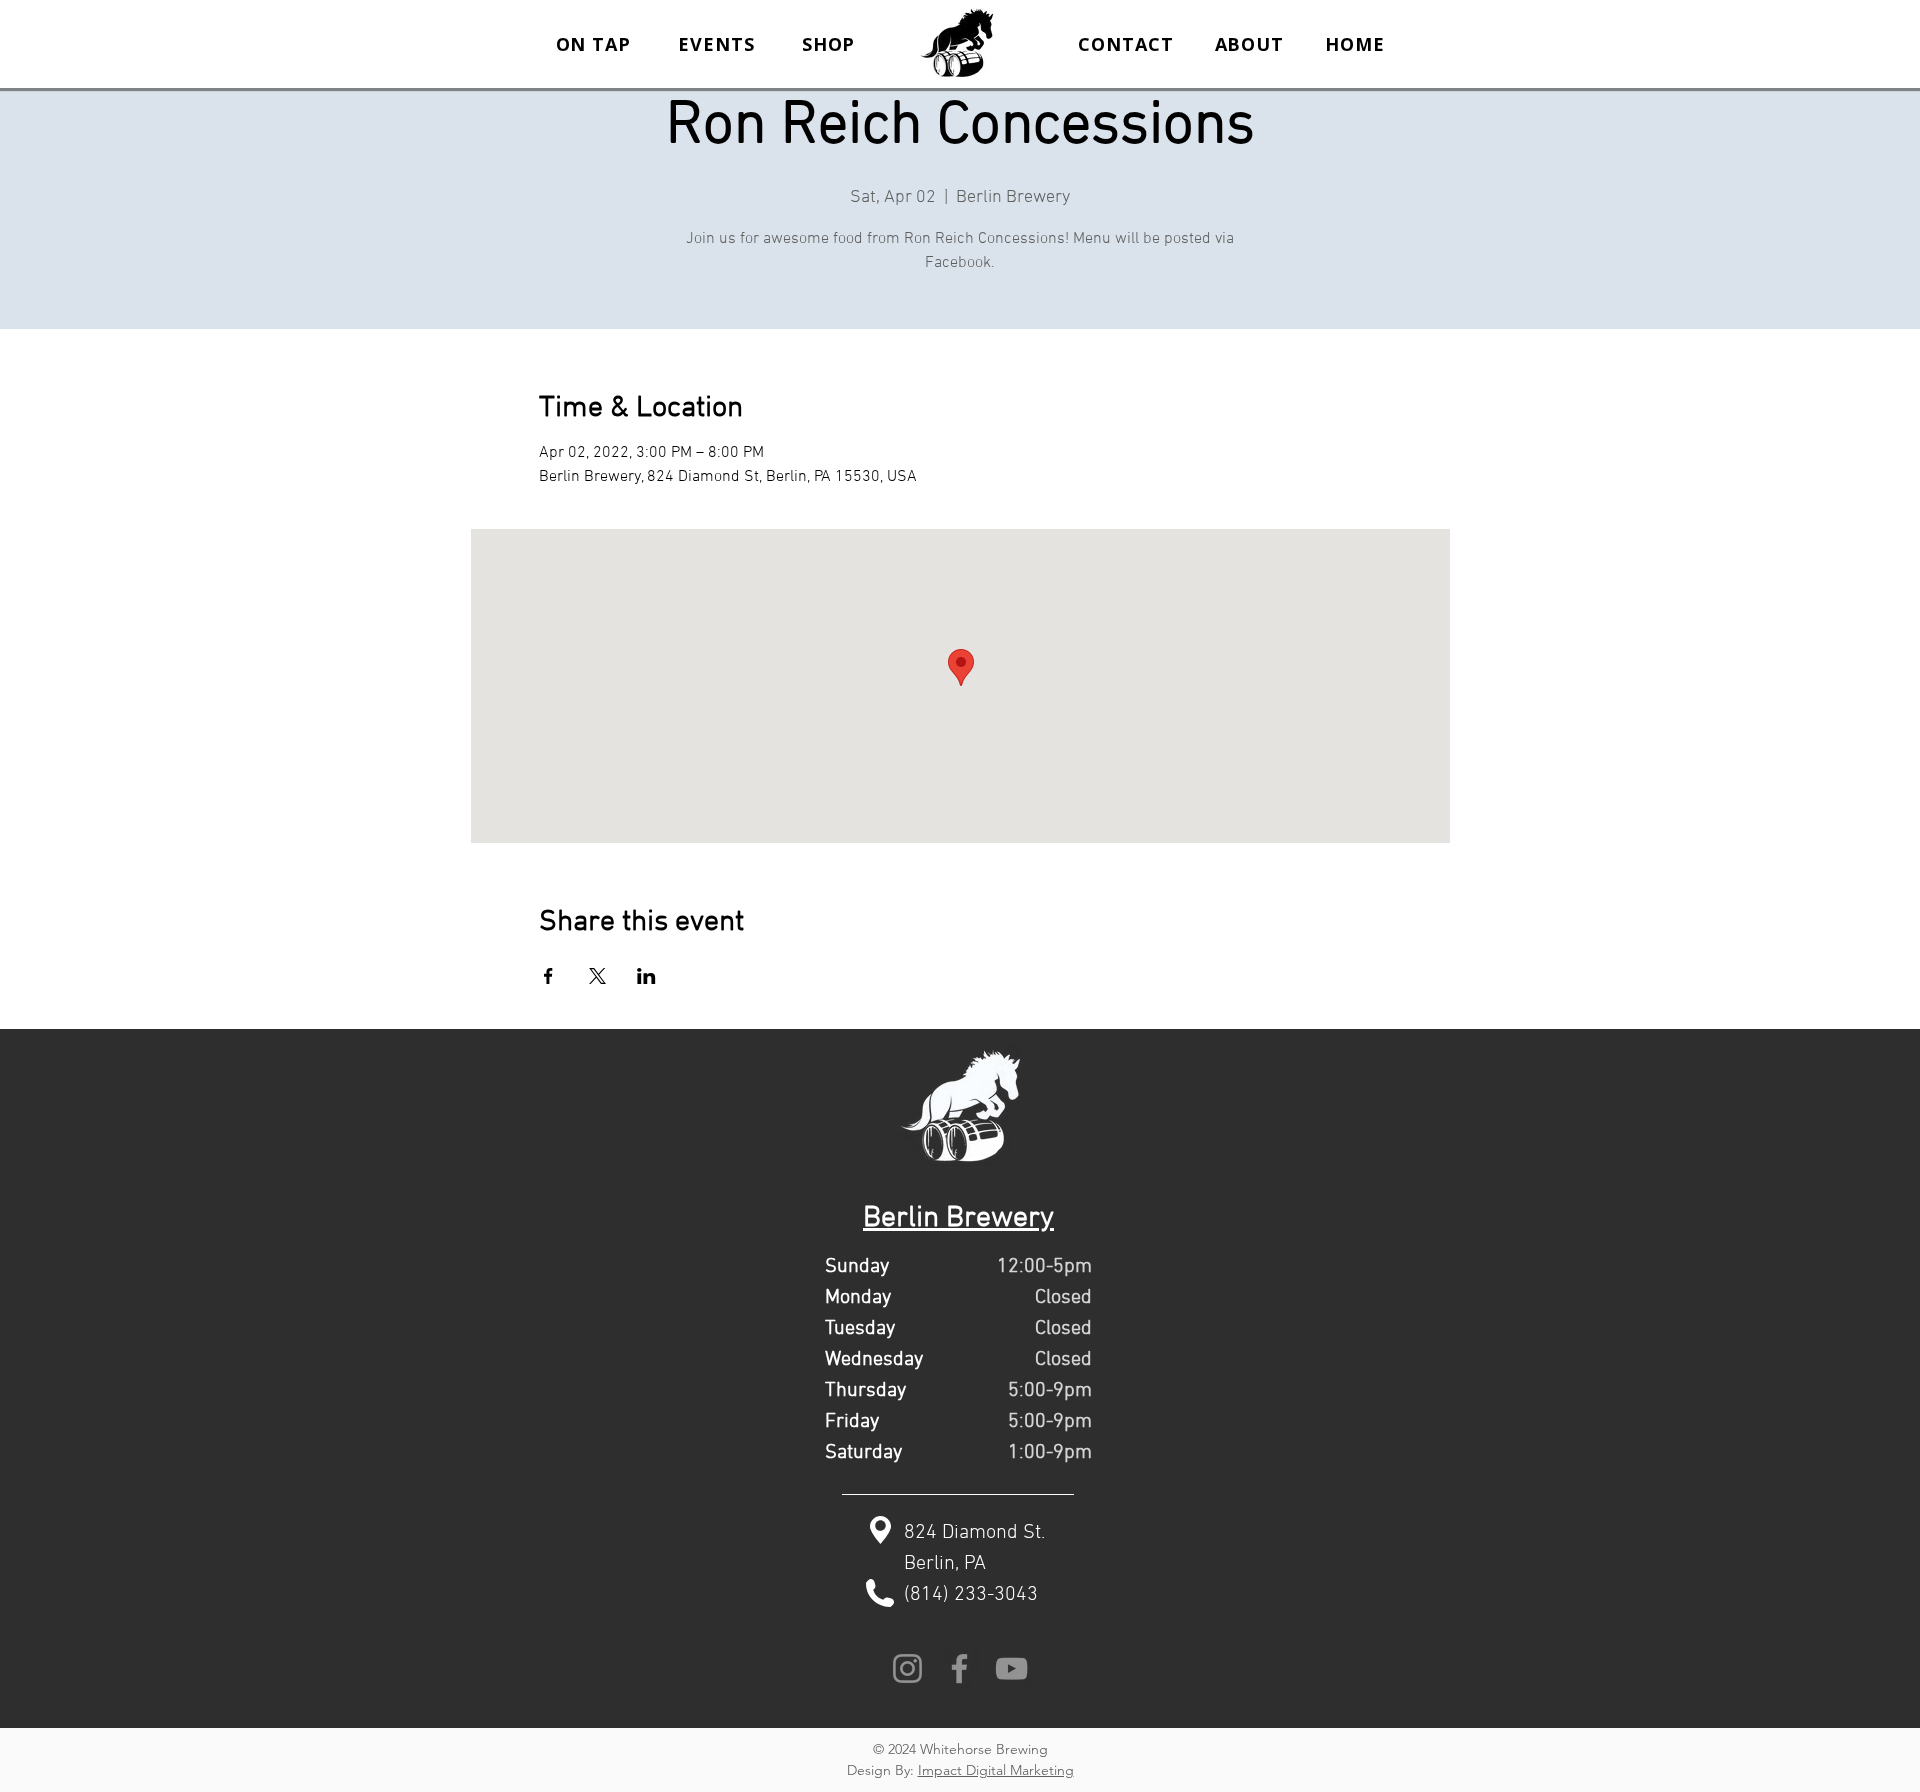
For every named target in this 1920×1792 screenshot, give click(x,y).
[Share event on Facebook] (548, 976)
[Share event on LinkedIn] (646, 976)
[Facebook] (959, 1668)
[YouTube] (1011, 1668)
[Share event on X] (597, 976)
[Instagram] (907, 1668)
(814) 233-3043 (971, 1595)
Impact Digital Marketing (996, 1770)
